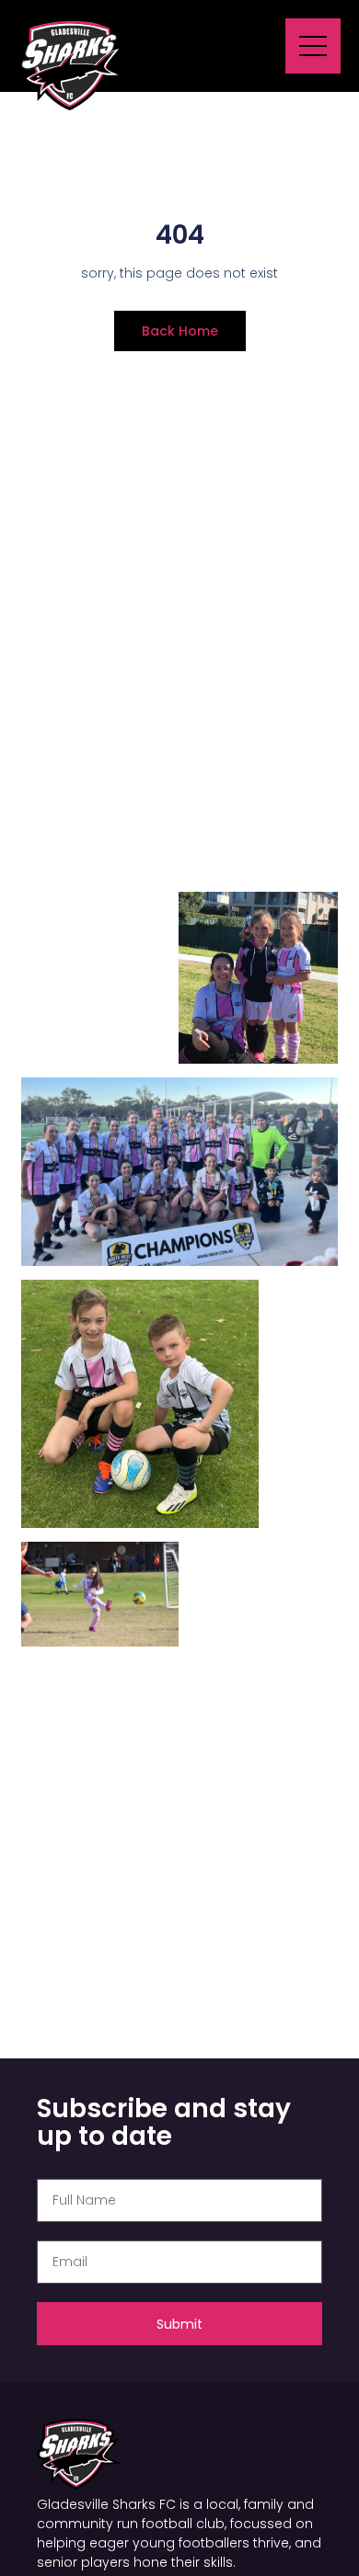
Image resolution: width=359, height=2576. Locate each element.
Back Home (180, 331)
